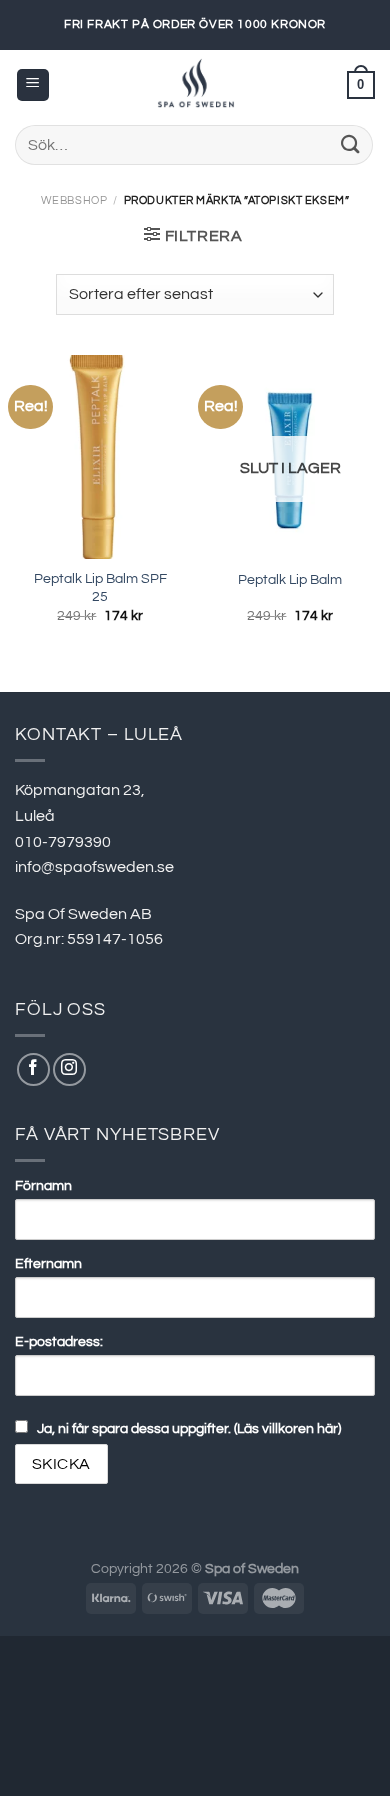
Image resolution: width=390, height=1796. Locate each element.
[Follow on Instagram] (69, 1069)
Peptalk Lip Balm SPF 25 (100, 588)
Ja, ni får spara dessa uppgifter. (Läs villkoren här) (189, 1428)
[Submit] (351, 144)
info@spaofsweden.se (94, 867)
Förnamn (43, 1185)
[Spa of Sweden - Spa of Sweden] (195, 85)
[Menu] (33, 85)
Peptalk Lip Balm (290, 580)
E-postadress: (59, 1341)
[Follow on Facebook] (33, 1069)
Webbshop (74, 200)
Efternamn (48, 1263)
